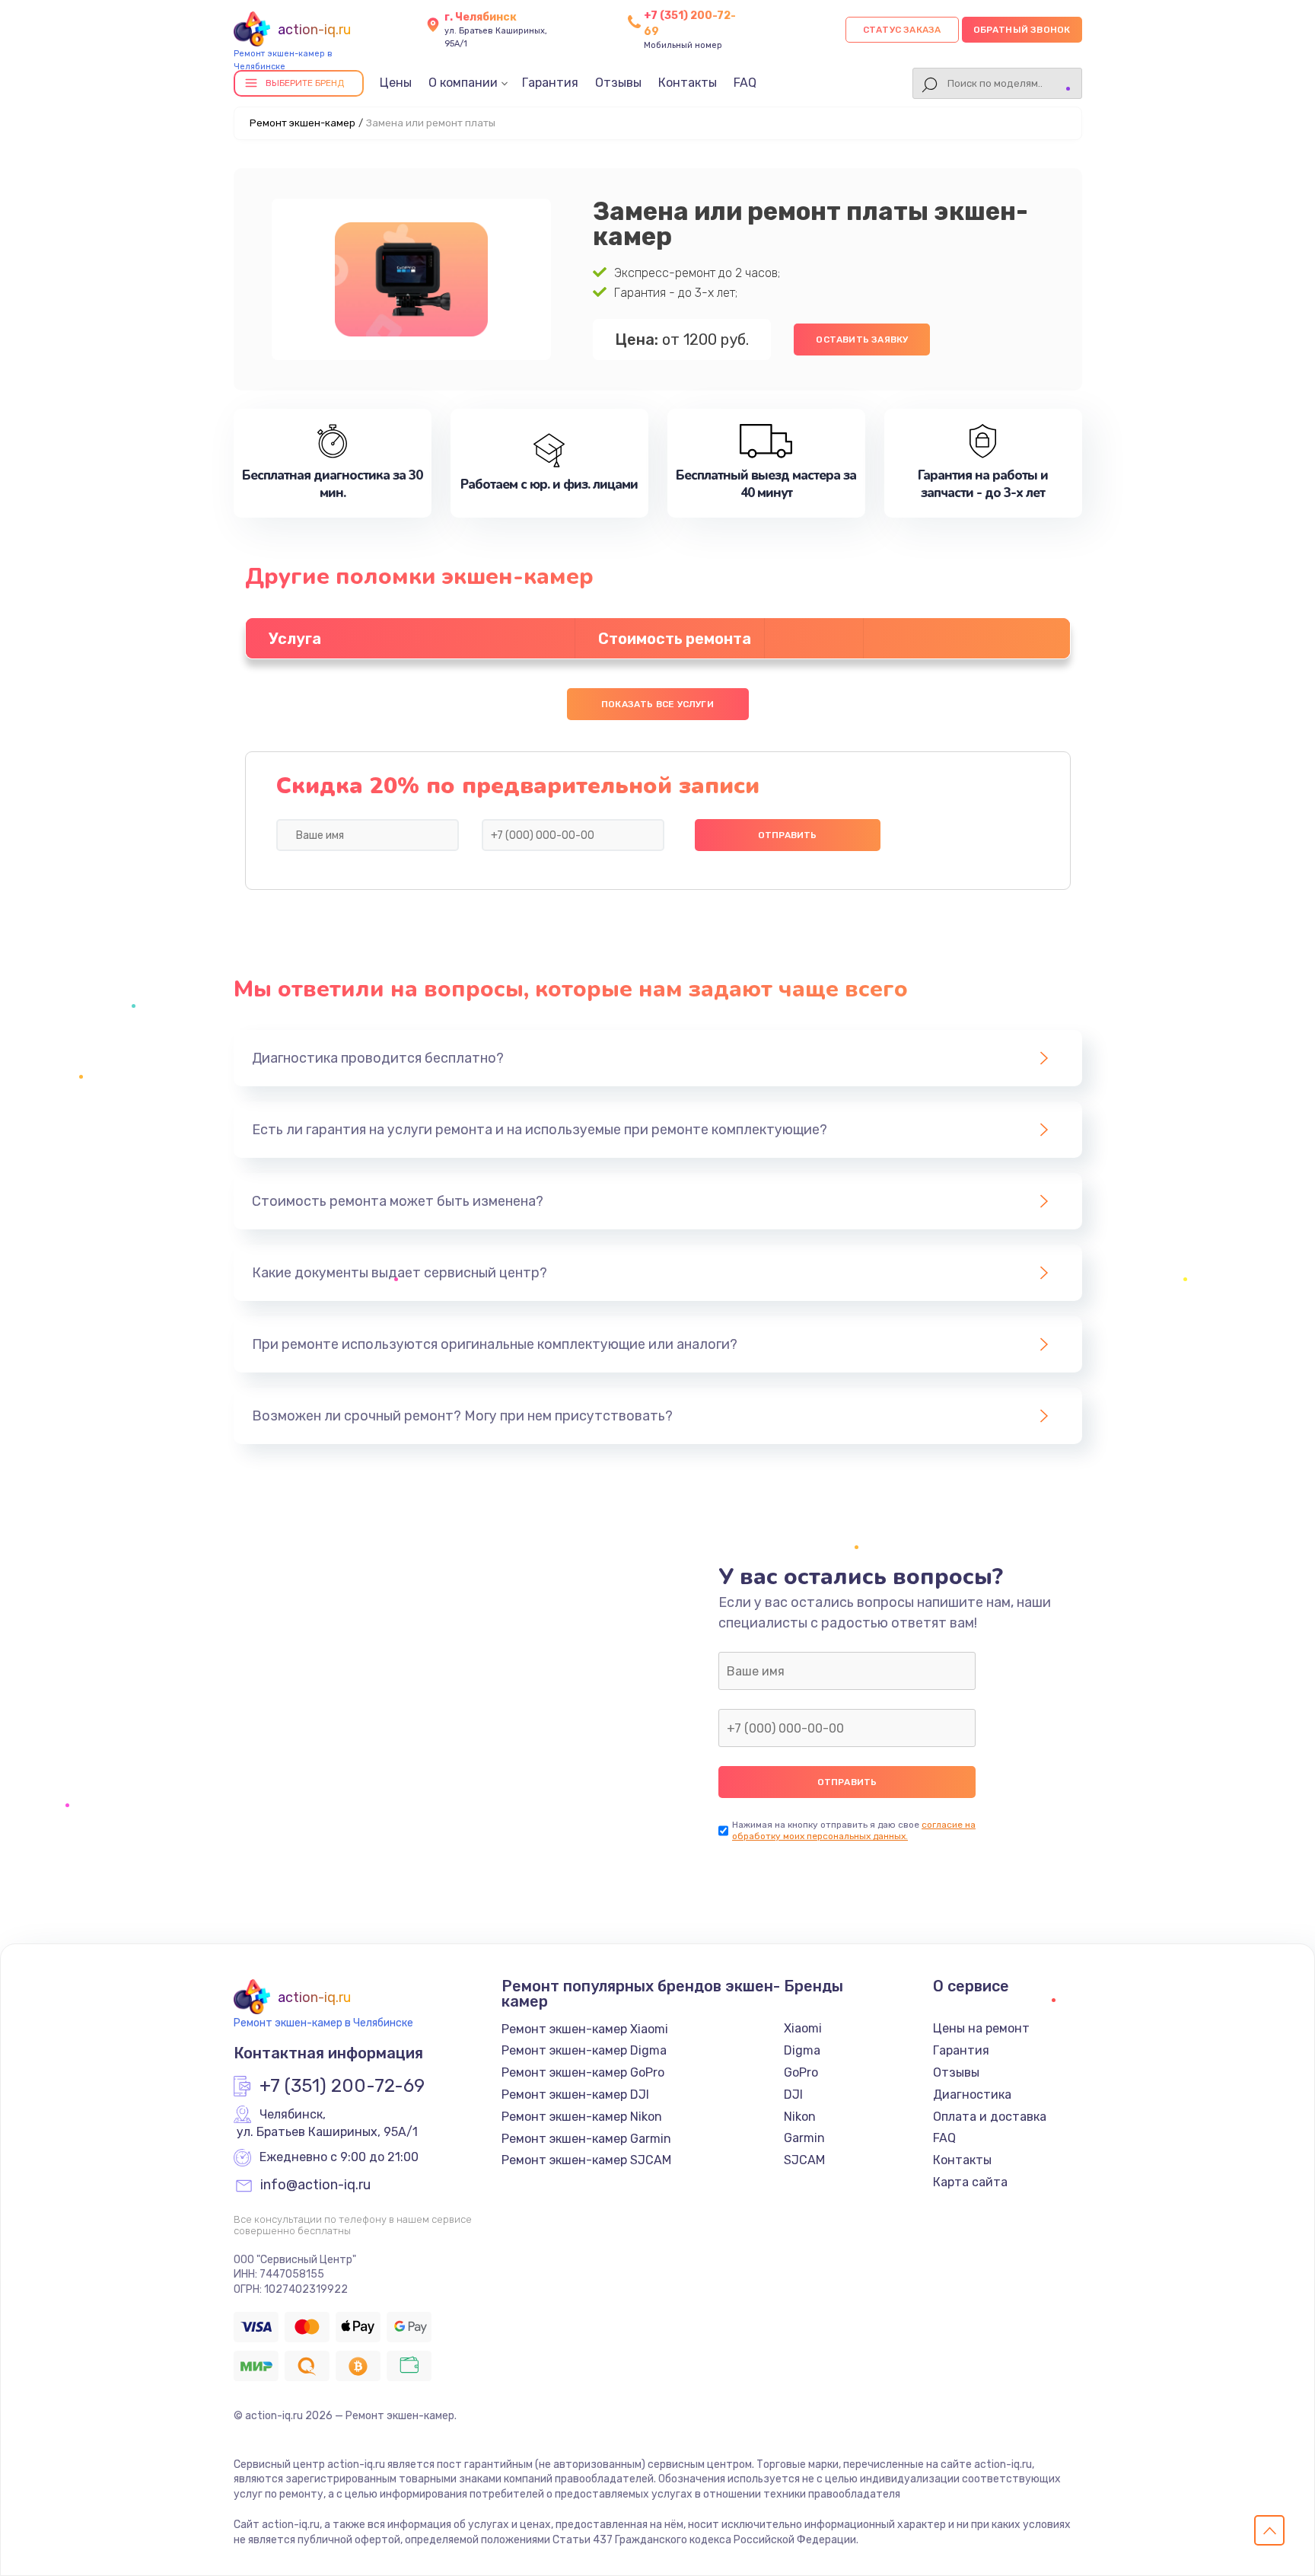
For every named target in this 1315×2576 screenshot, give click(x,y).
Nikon (800, 2117)
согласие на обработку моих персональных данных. (854, 1830)
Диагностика (972, 2095)
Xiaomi (803, 2028)
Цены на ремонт (981, 2028)
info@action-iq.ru (315, 2185)
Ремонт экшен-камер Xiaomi (585, 2029)
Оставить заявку (862, 340)
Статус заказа (902, 30)
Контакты (688, 83)
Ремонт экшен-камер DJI (575, 2095)
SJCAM (804, 2160)
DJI (793, 2095)
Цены (396, 83)
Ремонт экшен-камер (302, 123)
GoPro (801, 2072)
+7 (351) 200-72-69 (342, 2087)
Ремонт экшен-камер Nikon (582, 2117)
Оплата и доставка (990, 2117)
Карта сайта (970, 2182)
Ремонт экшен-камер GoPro (583, 2072)
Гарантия (550, 83)
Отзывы (618, 83)
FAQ (745, 83)
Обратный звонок (1022, 30)
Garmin (804, 2138)
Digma (802, 2050)
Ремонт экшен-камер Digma (584, 2050)
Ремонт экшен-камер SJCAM (586, 2160)
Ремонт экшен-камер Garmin (586, 2139)
